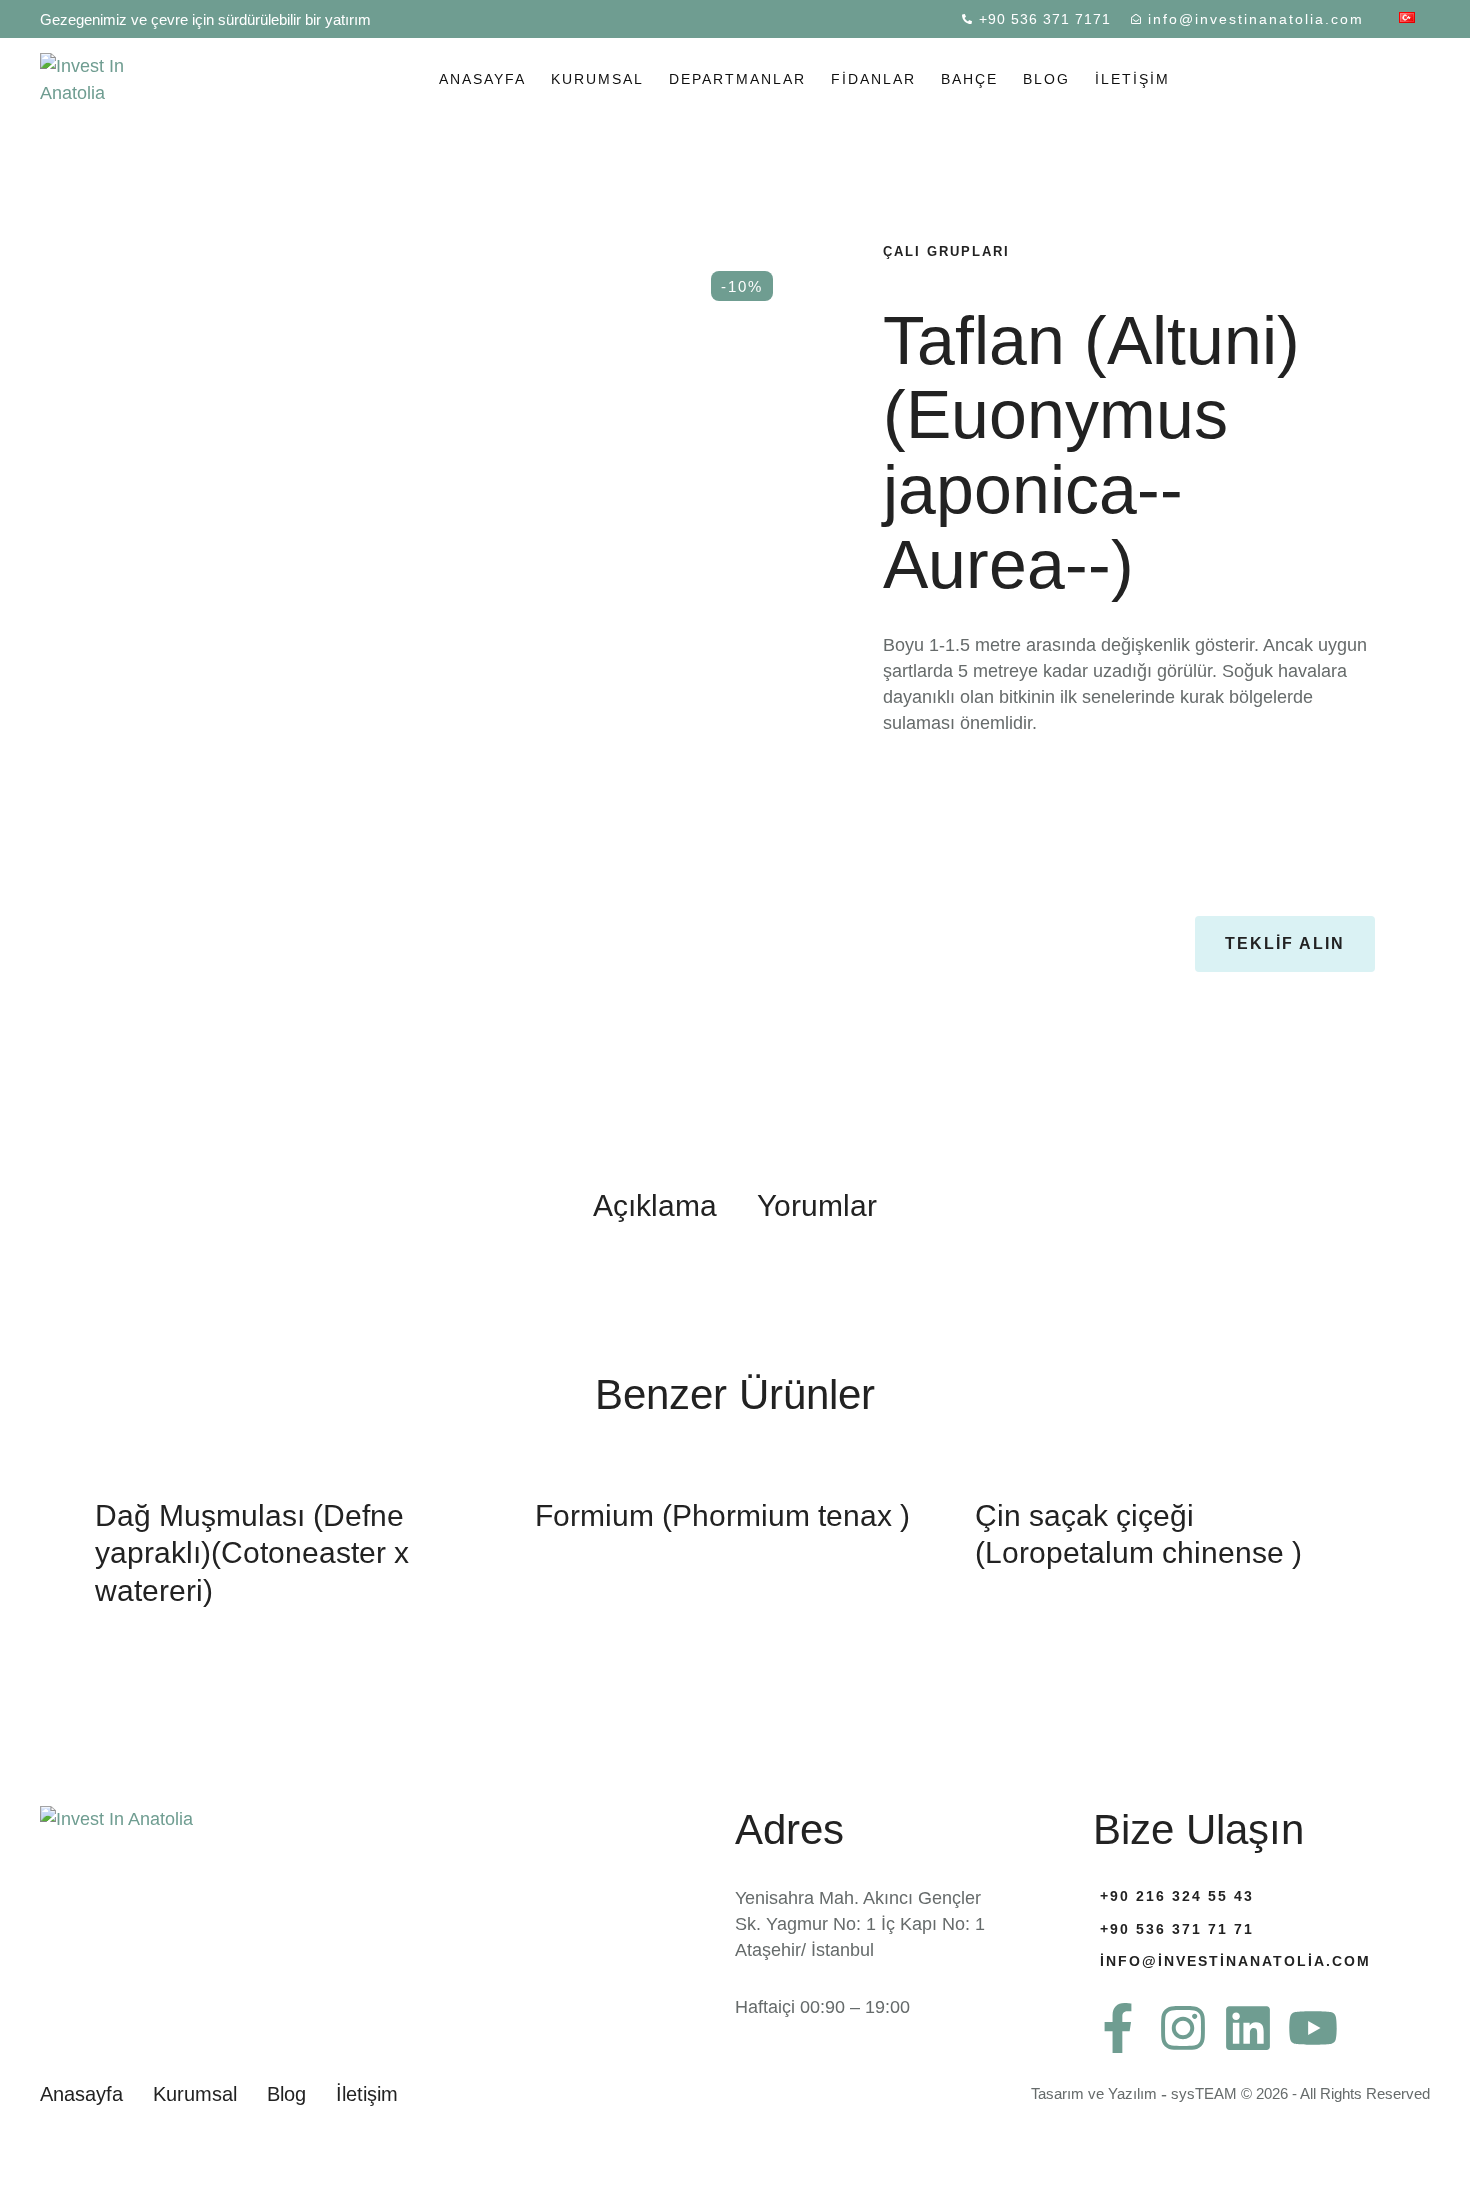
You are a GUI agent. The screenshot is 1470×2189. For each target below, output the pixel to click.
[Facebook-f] (1118, 2028)
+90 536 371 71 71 (1177, 1929)
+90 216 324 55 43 (1177, 1896)
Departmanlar (737, 79)
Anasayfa (482, 79)
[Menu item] (1407, 19)
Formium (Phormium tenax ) (722, 1515)
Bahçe (969, 79)
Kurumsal (597, 79)
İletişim (1132, 79)
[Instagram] (1183, 2028)
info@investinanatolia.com (1235, 1961)
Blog (1046, 79)
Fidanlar (873, 79)
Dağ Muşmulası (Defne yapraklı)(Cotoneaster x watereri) (252, 1553)
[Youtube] (1313, 2028)
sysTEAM (1204, 2093)
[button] (1036, 19)
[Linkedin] (1248, 2028)
